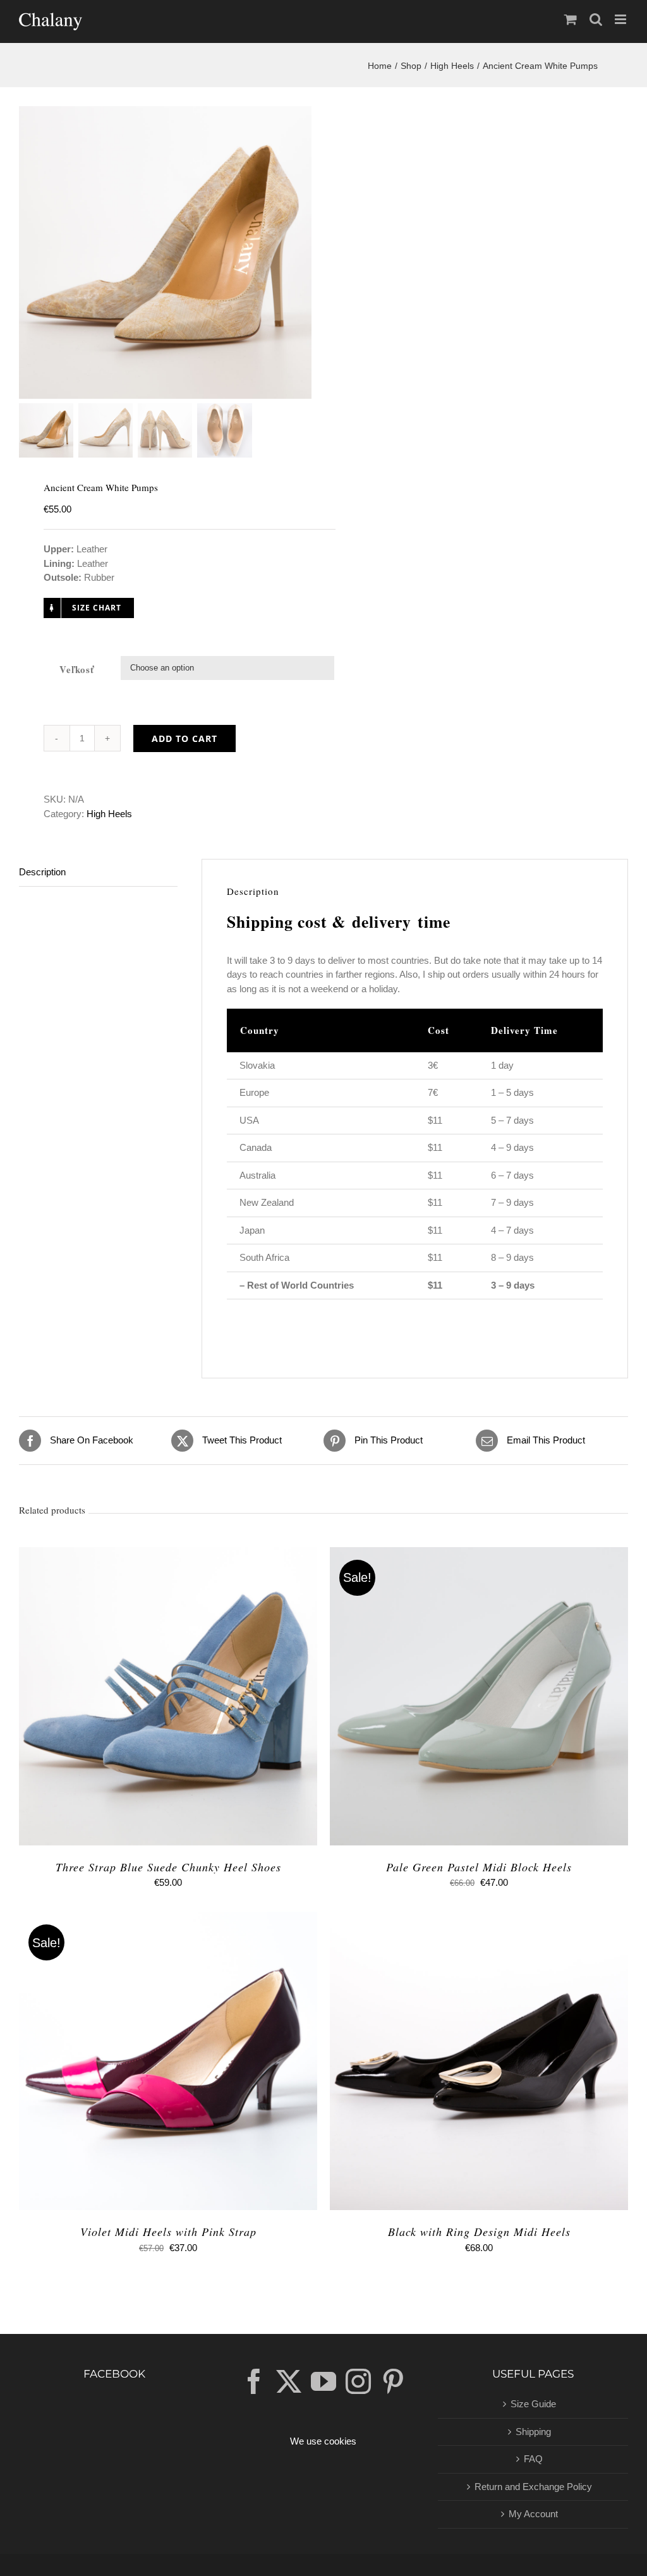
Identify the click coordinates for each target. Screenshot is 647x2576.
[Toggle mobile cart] (571, 19)
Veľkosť (77, 669)
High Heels (109, 814)
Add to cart (184, 738)
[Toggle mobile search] (596, 19)
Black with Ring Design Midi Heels (479, 2232)
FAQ (533, 2459)
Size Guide (533, 2404)
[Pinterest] (393, 2381)
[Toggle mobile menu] (621, 19)
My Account (533, 2514)
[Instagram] (358, 2381)
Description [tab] (42, 872)
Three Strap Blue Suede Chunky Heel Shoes (168, 1867)
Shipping (533, 2432)
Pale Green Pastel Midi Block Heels (479, 1867)
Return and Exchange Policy (533, 2487)
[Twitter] (289, 2381)
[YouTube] (323, 2381)
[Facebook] (254, 2381)
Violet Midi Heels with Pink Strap (168, 2232)
